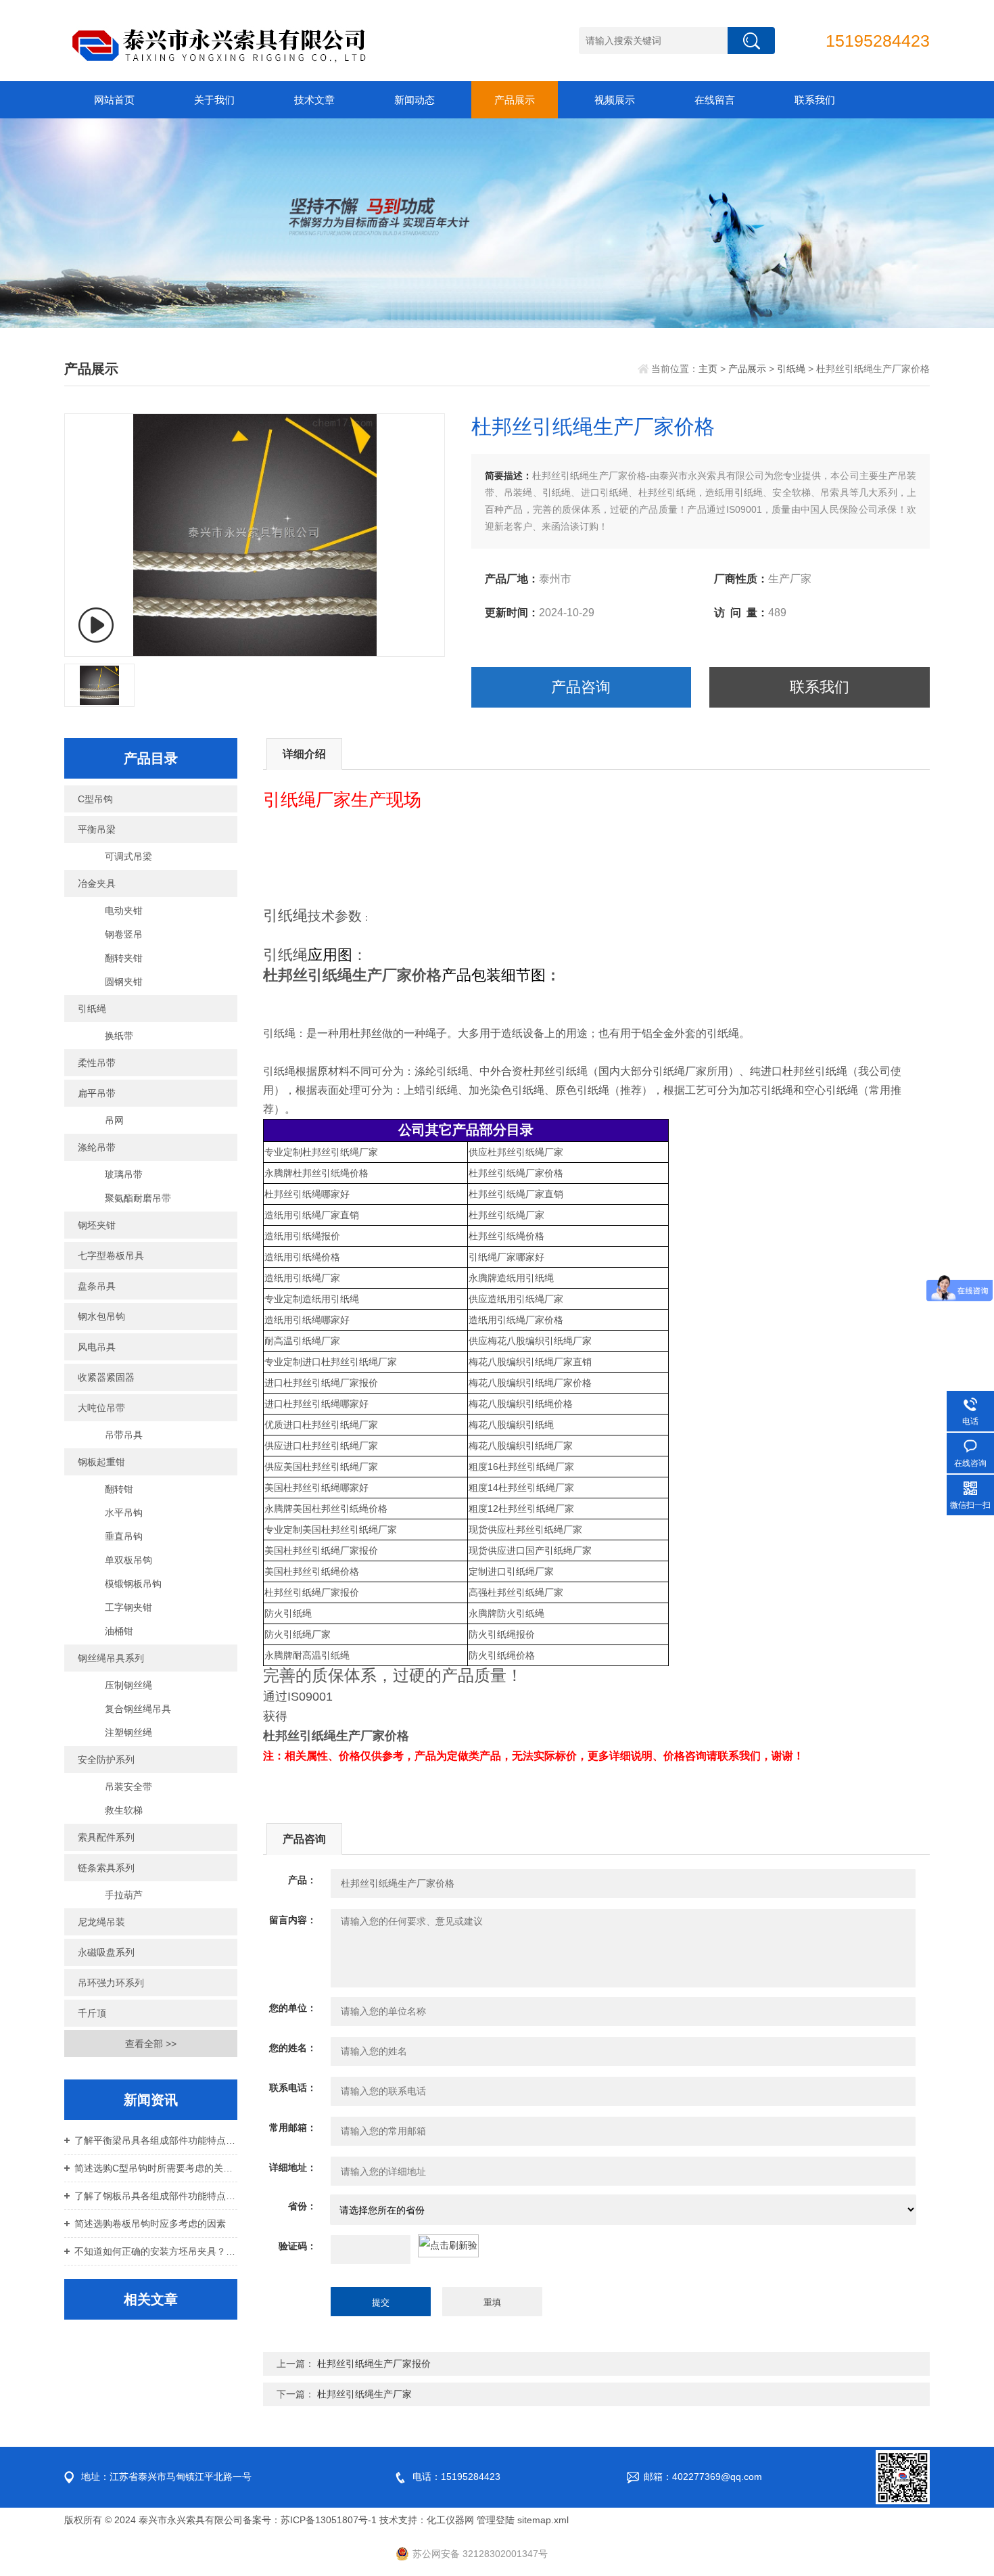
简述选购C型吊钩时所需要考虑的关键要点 (156, 2168)
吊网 (114, 1120)
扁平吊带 (97, 1093)
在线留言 (715, 100)
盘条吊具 (97, 1286)
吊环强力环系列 (111, 1983)
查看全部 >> (151, 2044)
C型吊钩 (95, 799)
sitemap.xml (543, 2520)
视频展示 (615, 100)
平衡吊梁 (97, 829)
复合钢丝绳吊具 (138, 1709)
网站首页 (114, 100)
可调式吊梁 (128, 856)
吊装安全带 (128, 1787)
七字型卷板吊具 (111, 1256)
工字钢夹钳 (128, 1607)
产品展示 (515, 100)
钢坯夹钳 (97, 1225)
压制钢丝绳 (128, 1685)
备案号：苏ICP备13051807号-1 (310, 2520)
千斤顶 (92, 2013)
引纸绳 (791, 369)
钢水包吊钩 (101, 1316)
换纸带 (119, 1036)
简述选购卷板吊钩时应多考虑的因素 (150, 2224)
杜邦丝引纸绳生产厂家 (364, 2394)
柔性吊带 (97, 1063)
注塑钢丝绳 (128, 1732)
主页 (708, 369)
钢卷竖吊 (124, 934)
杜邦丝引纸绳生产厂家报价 (374, 2364)
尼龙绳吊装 (101, 1922)
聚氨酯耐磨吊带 (138, 1198)
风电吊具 (97, 1347)
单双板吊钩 (128, 1560)
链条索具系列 (106, 1868)
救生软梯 (124, 1810)
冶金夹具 (97, 883)
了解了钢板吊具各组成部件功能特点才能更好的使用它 (156, 2196)
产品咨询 (581, 687)
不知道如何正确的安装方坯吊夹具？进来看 (156, 2251)
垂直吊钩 (124, 1536)
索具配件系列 (106, 1837)
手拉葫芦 (124, 1895)
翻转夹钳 (124, 958)
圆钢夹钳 (124, 982)
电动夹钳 (124, 911)
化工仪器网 (450, 2520)
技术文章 (314, 100)
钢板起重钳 (101, 1462)
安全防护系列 (106, 1759)
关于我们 (214, 100)
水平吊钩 (124, 1513)
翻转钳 (119, 1489)
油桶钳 (119, 1631)
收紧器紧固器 (106, 1377)
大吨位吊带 (101, 1408)
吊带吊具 (124, 1435)
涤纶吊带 (97, 1147)
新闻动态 (415, 100)
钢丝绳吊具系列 (111, 1658)
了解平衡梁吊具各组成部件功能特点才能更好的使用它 (156, 2140)
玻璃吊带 (124, 1174)
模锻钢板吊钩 (133, 1584)
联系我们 (815, 100)
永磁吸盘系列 (106, 1952)
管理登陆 (496, 2520)
